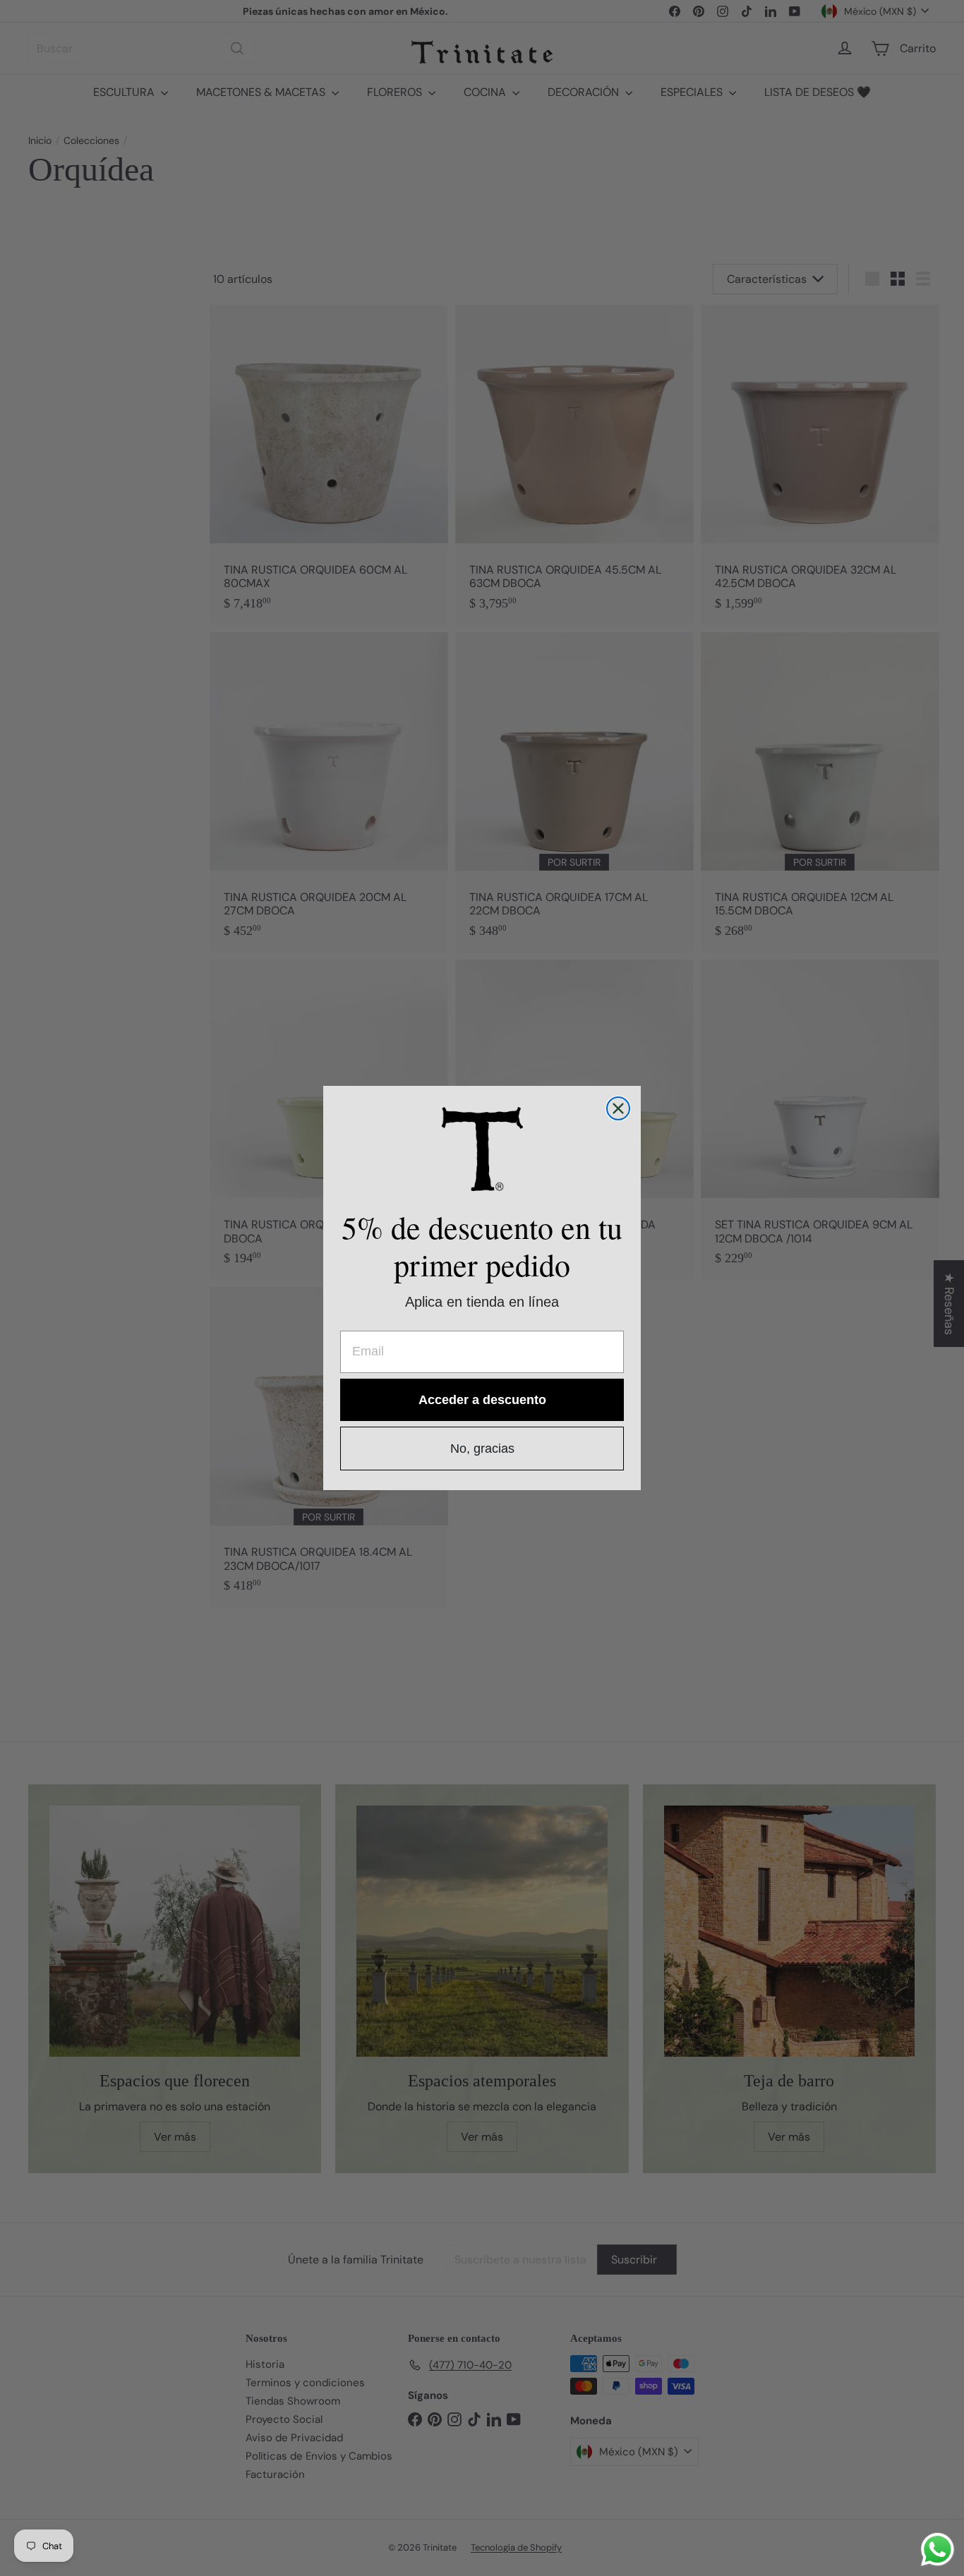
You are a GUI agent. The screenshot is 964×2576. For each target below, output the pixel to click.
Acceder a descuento (482, 1400)
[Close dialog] (618, 1108)
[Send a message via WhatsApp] (938, 2550)
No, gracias (482, 1449)
